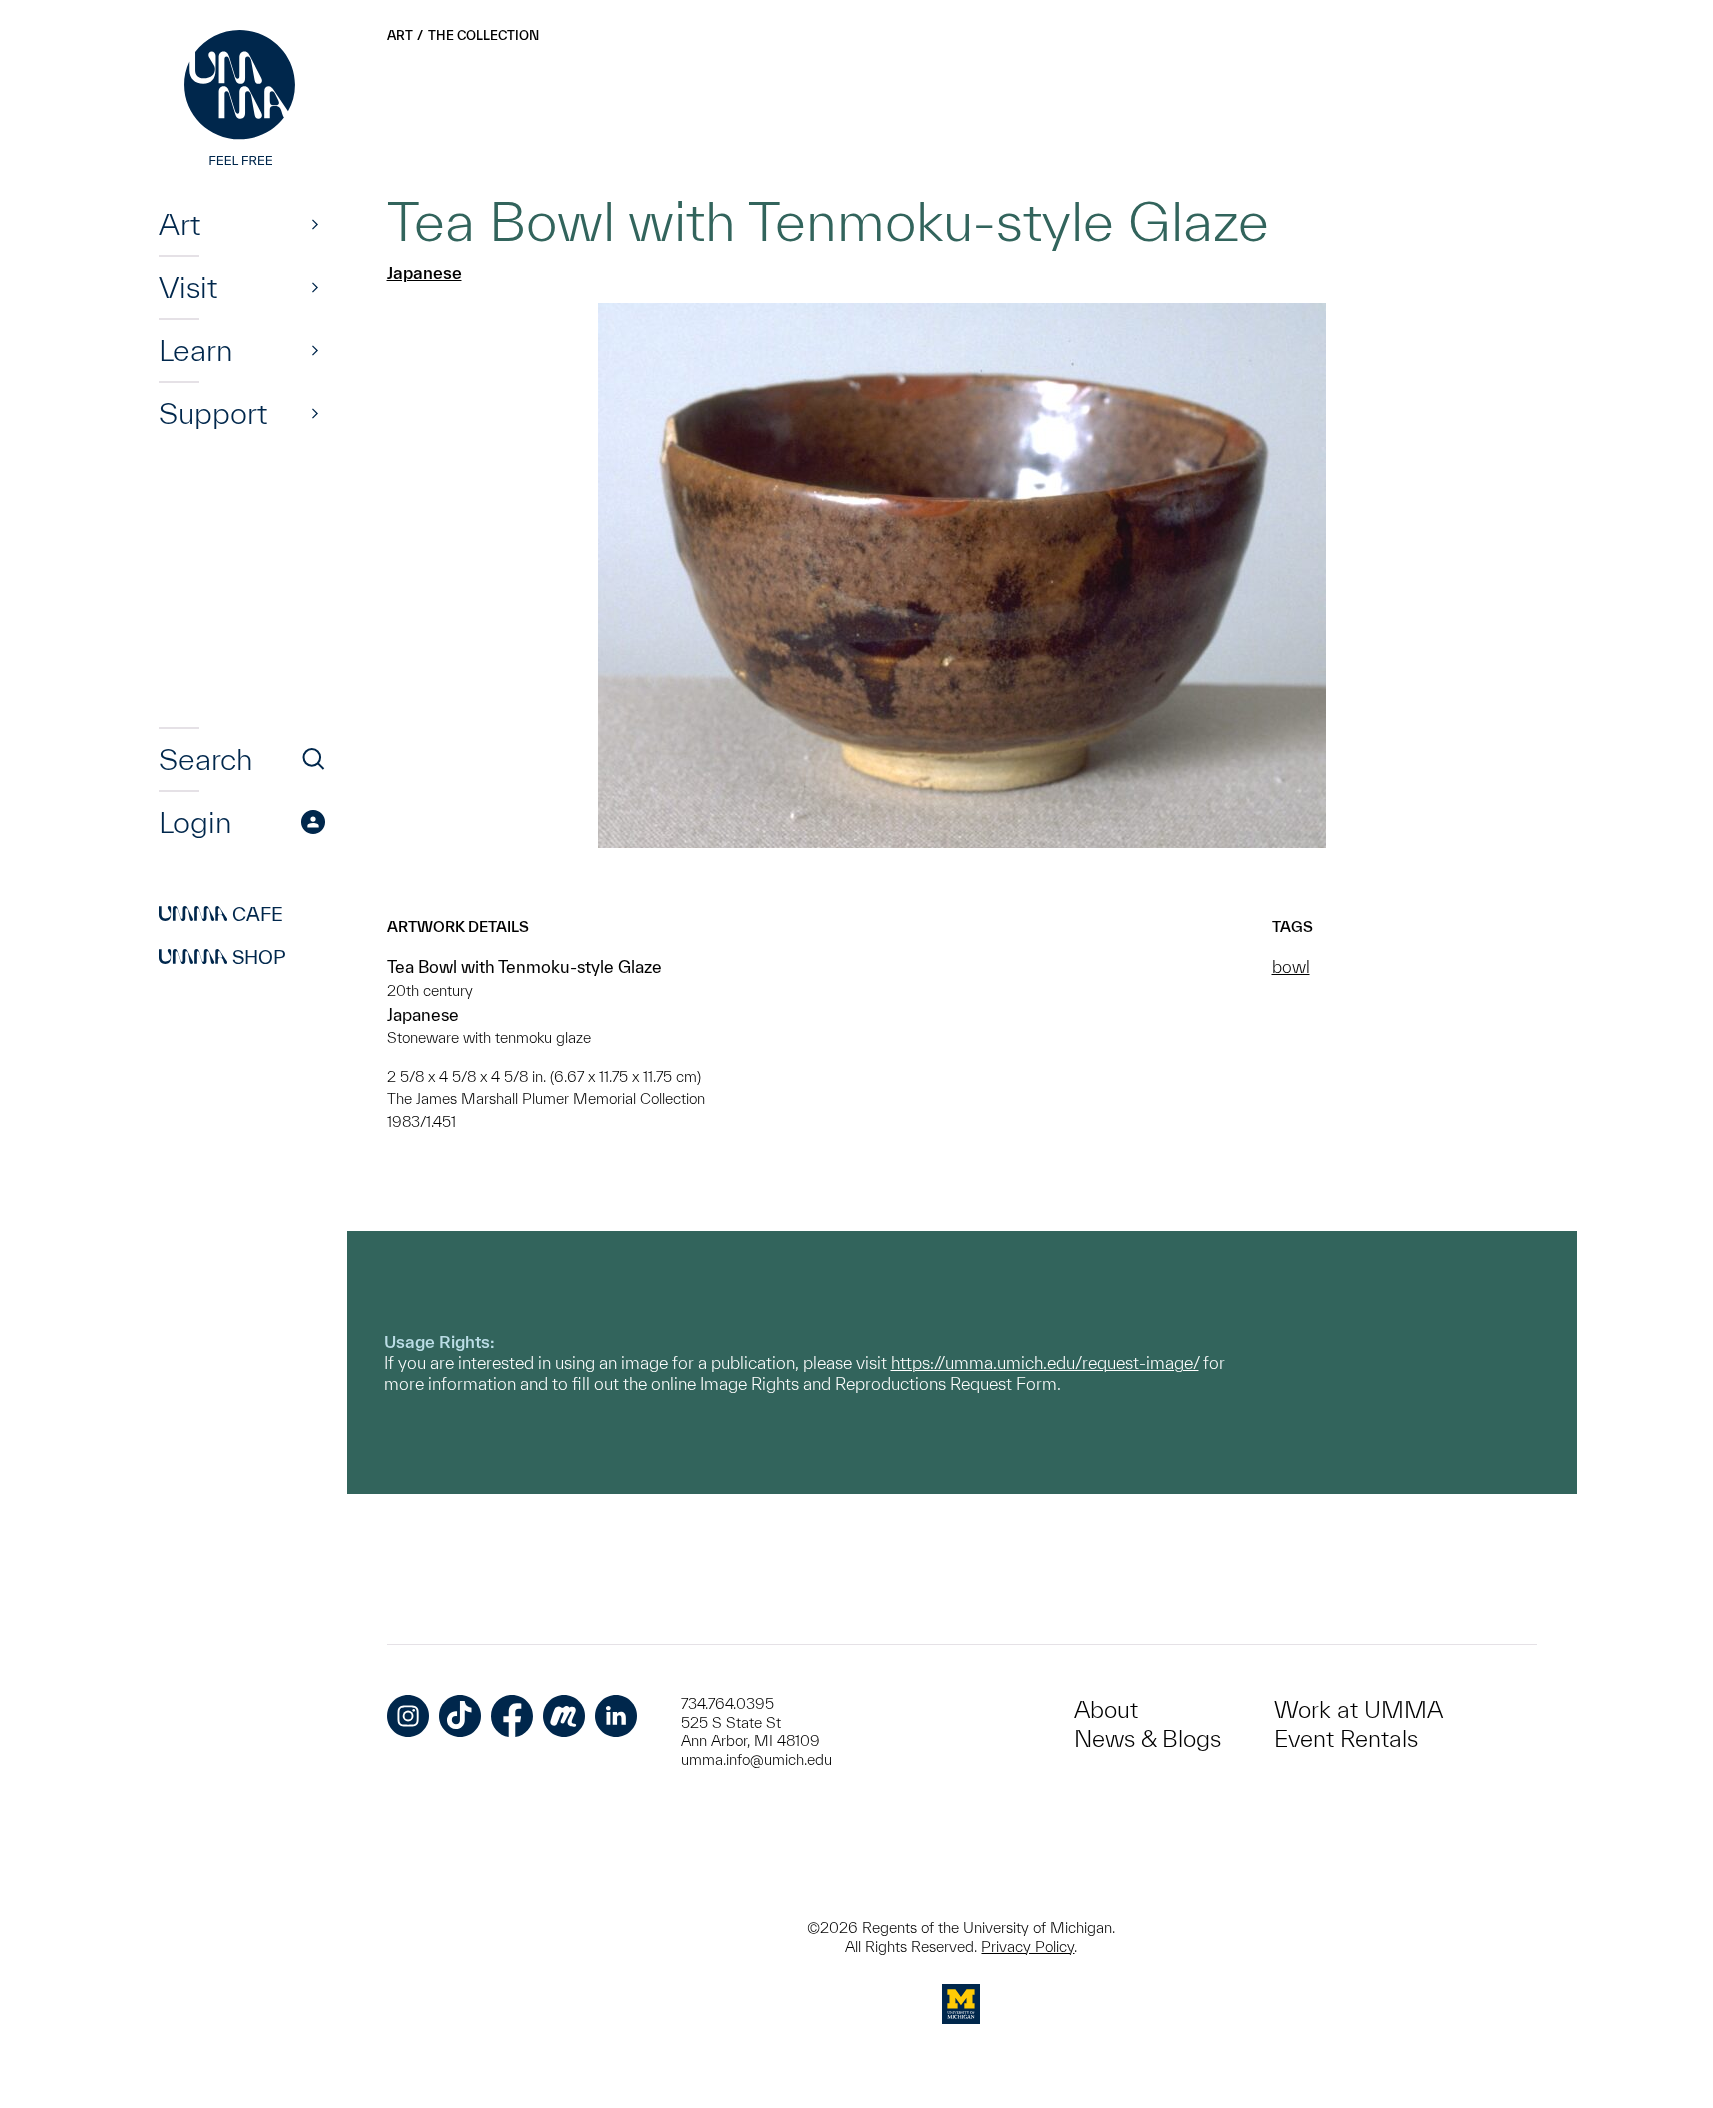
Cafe (221, 914)
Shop (222, 957)
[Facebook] (512, 1716)
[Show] (315, 224)
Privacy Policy (1027, 1946)
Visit (188, 287)
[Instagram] (408, 1716)
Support (213, 413)
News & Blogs (1147, 1738)
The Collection (483, 35)
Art (179, 224)
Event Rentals (1346, 1738)
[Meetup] (564, 1716)
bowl (1291, 966)
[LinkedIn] (616, 1716)
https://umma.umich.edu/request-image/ (1045, 1362)
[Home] (242, 100)
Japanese (424, 272)
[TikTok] (460, 1716)
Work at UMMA (1358, 1709)
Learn (195, 350)
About (1106, 1709)
